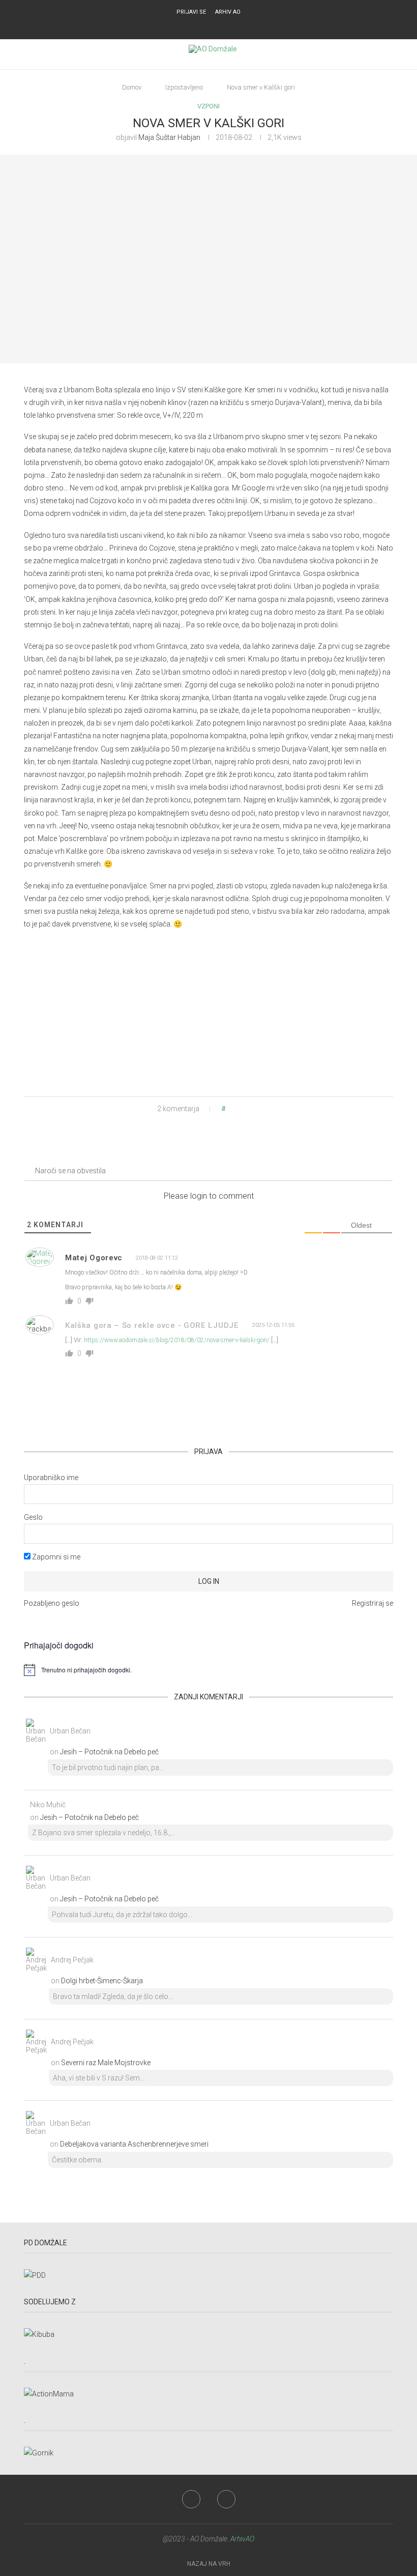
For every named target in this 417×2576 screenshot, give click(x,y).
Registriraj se (373, 1603)
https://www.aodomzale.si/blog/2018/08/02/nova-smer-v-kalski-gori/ (177, 1340)
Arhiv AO (228, 12)
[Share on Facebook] (242, 1109)
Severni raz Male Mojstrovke (106, 2063)
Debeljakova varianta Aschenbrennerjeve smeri (134, 2144)
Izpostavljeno (184, 87)
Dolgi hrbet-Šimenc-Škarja (102, 1981)
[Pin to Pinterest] (251, 1109)
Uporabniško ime (51, 1478)
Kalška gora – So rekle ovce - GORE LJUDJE (152, 1325)
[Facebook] (202, 26)
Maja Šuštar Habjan (169, 137)
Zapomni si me (55, 1557)
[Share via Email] (261, 1109)
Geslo (33, 1517)
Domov (132, 87)
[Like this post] (231, 1109)
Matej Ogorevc (94, 1258)
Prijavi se (191, 12)
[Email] (215, 26)
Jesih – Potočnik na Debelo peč (109, 1752)
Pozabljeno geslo (52, 1603)
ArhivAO (242, 2539)
